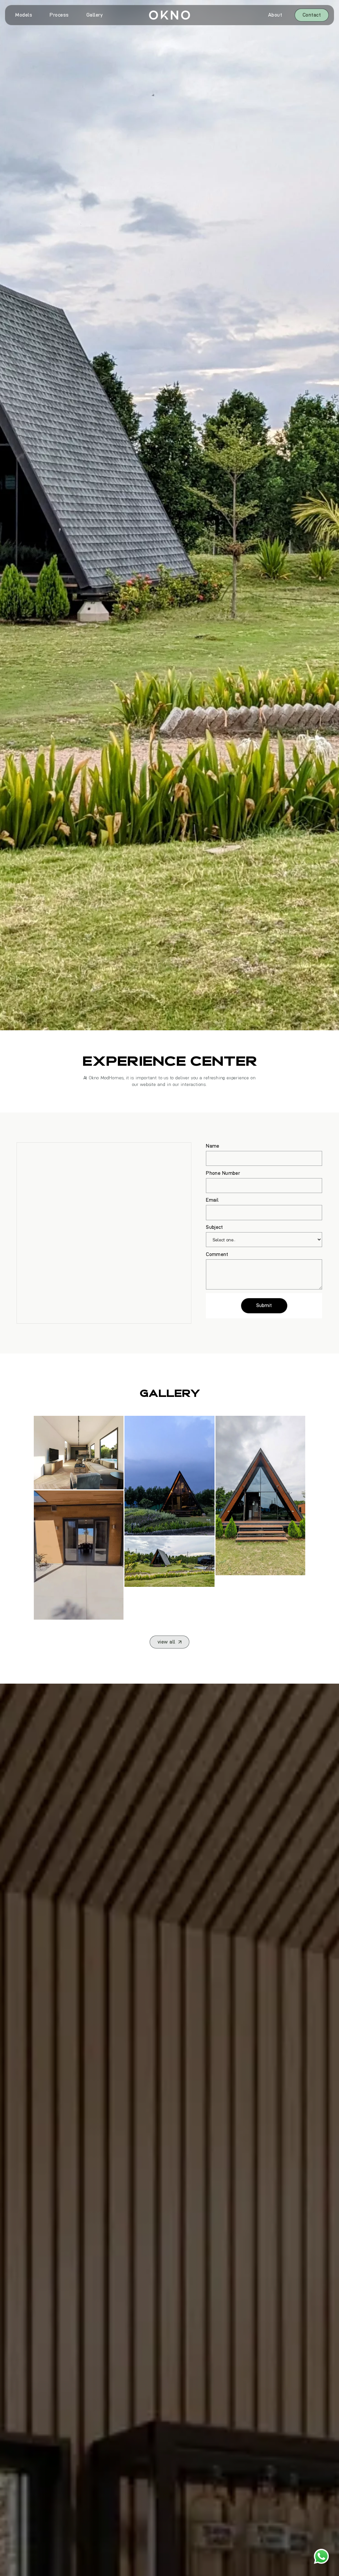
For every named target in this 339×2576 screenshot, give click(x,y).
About (275, 15)
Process (59, 15)
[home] (169, 15)
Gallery (95, 15)
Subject (214, 1227)
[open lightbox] (79, 1453)
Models (24, 15)
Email (212, 1200)
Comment (217, 1254)
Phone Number (223, 1173)
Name (213, 1146)
